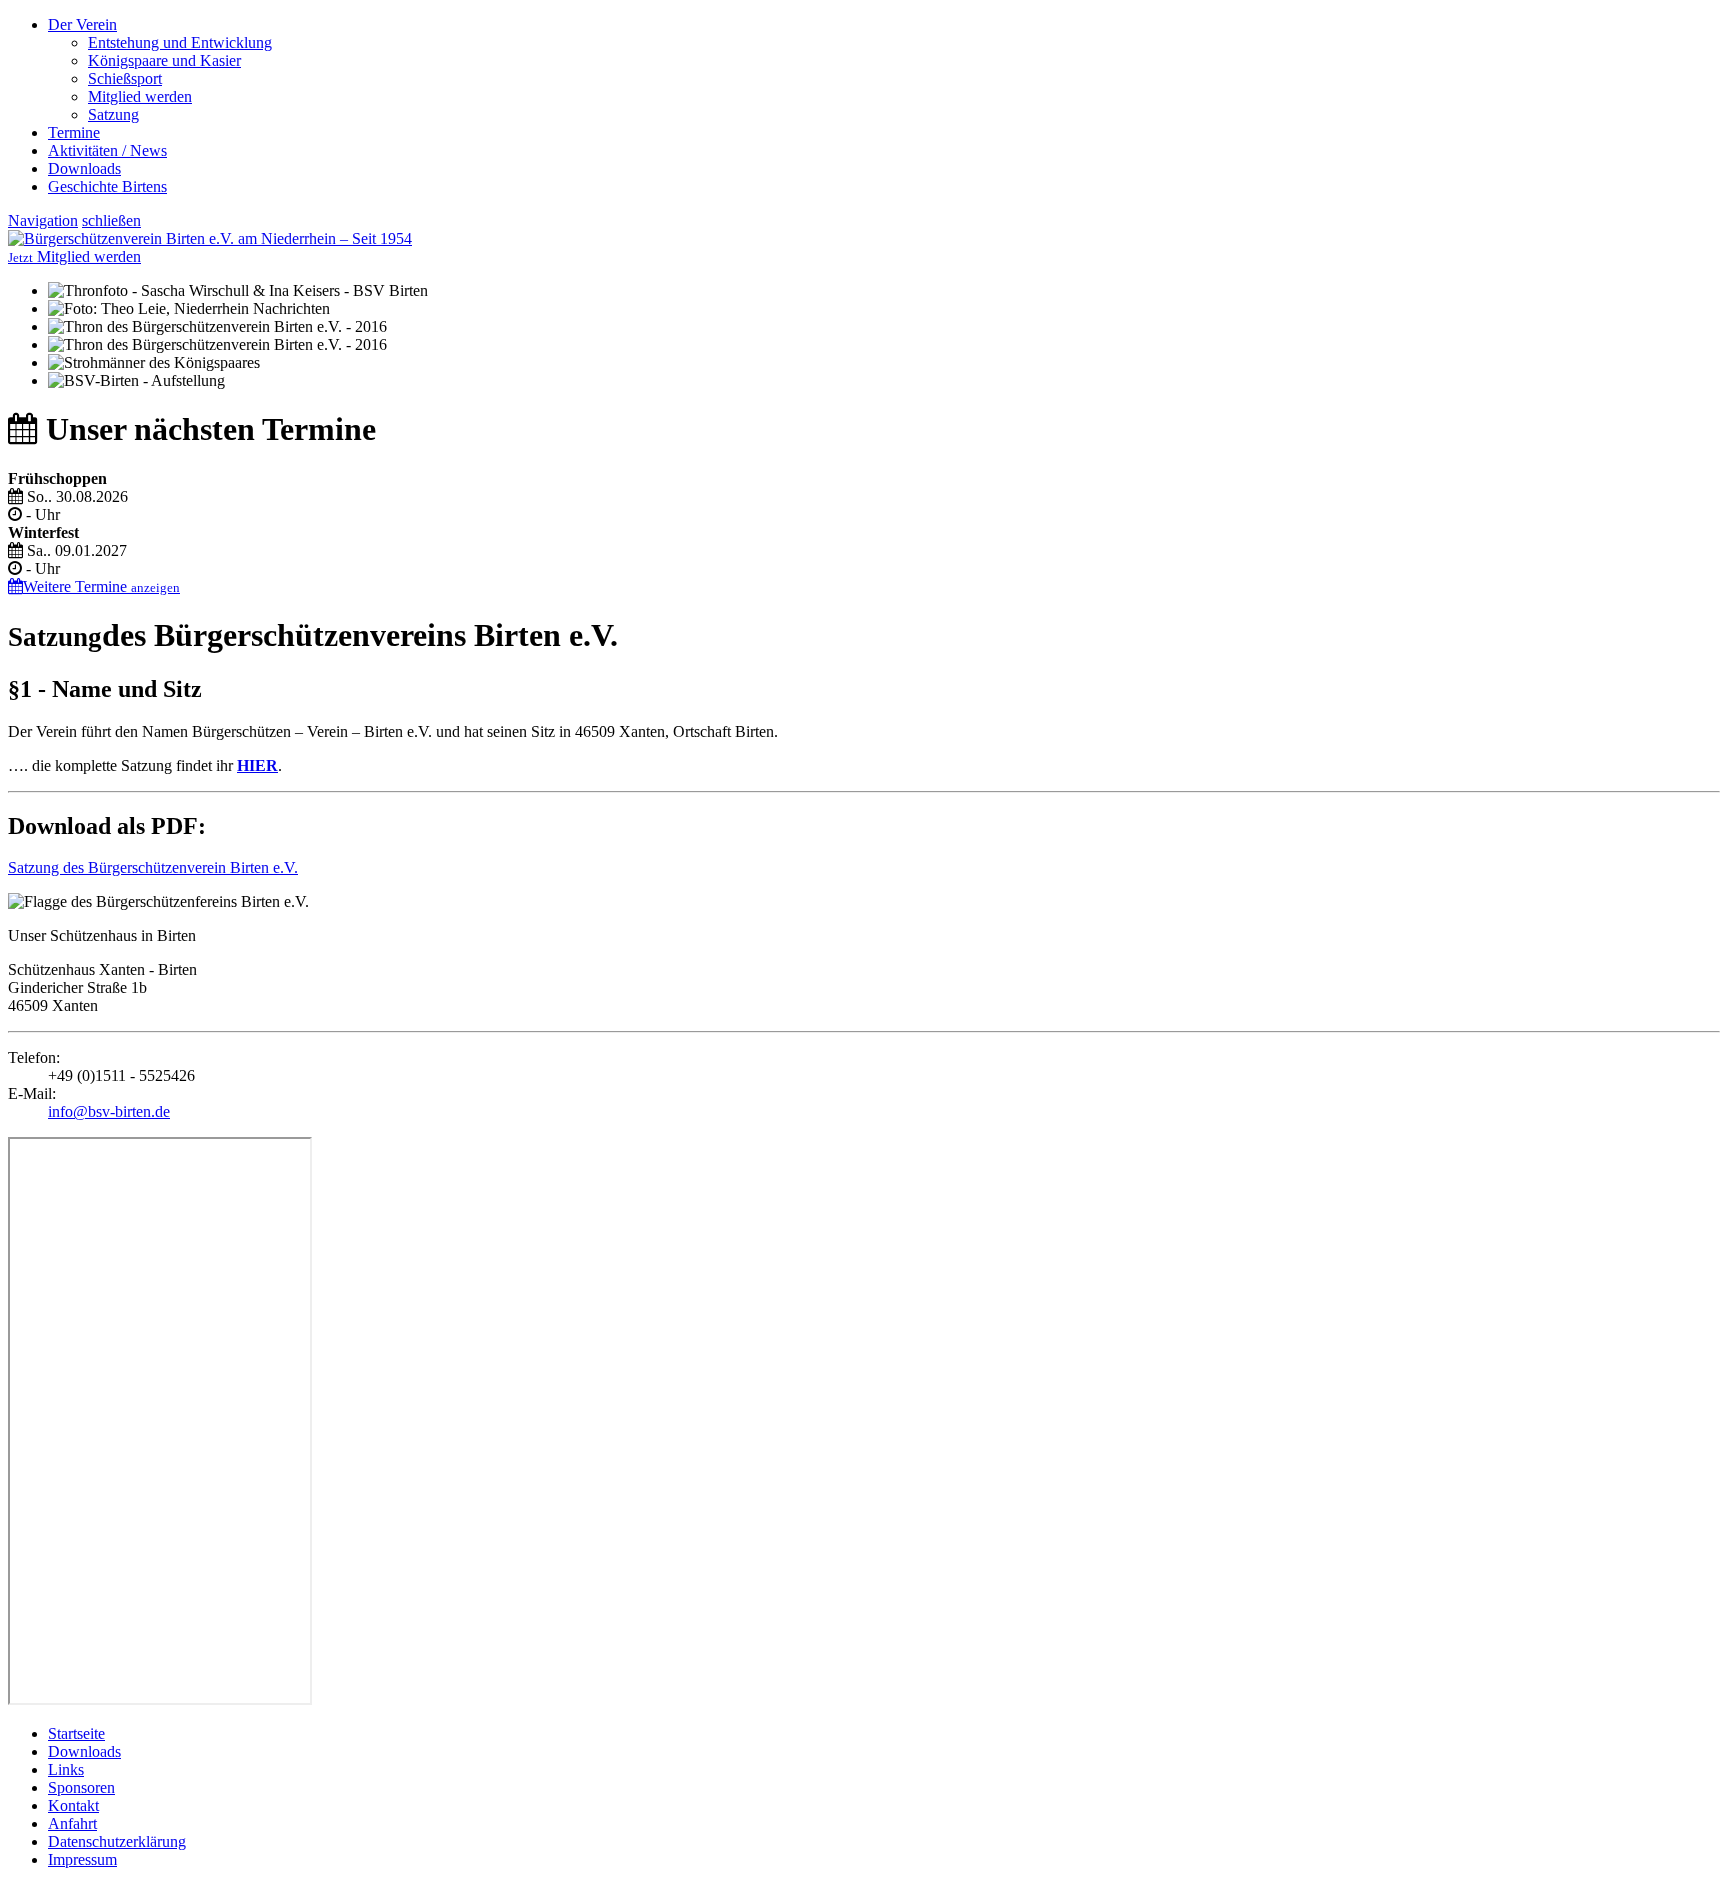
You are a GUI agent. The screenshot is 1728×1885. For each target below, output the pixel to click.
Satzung (113, 114)
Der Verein (82, 24)
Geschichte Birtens (107, 186)
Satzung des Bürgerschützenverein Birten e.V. (153, 867)
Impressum (82, 1859)
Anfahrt (72, 1823)
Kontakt (73, 1805)
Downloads (84, 168)
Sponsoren (81, 1787)
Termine (74, 132)
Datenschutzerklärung (117, 1841)
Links (66, 1769)
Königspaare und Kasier (164, 60)
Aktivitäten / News (107, 150)
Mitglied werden (140, 96)
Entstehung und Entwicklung (180, 42)
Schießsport (125, 78)
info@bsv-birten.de (109, 1111)
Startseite (76, 1733)
